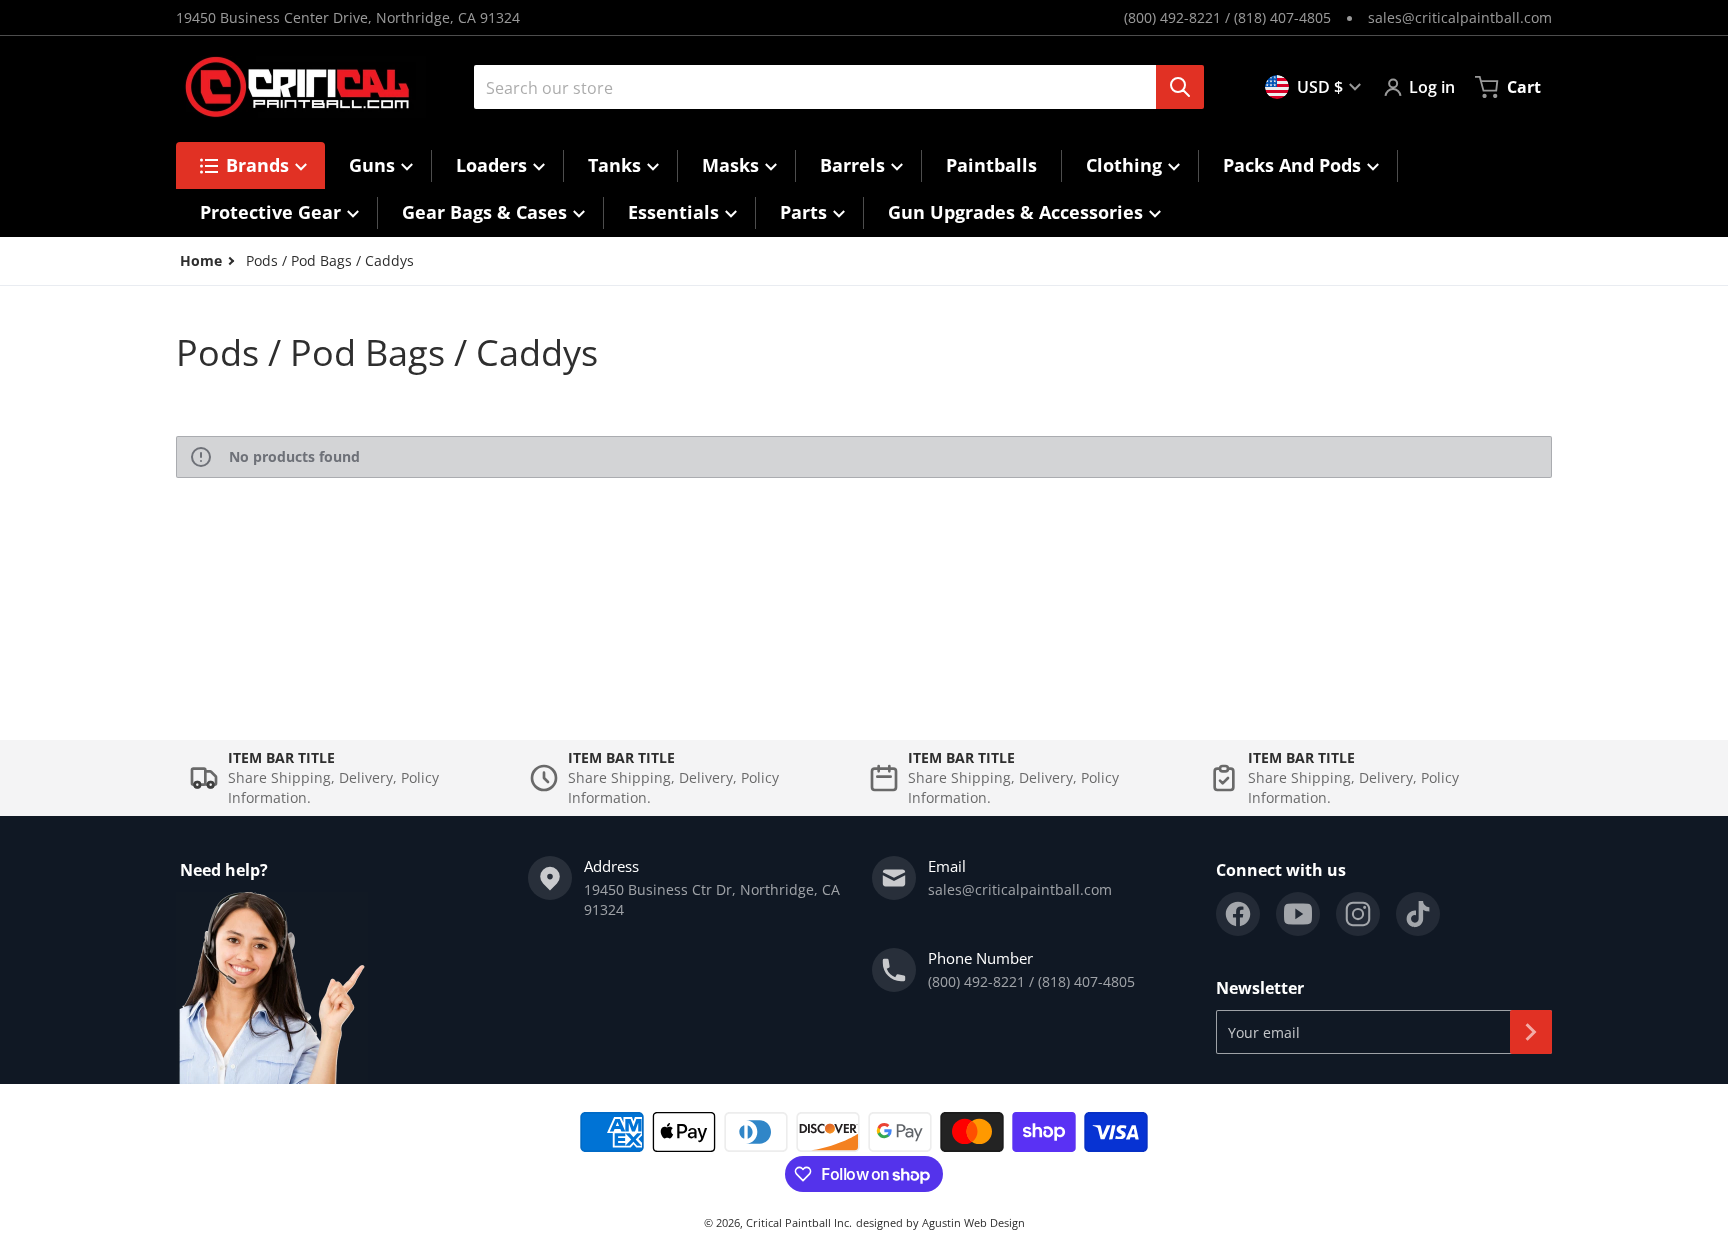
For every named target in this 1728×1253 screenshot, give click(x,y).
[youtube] (1298, 914)
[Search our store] (1180, 87)
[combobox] (831, 87)
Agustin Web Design (973, 1222)
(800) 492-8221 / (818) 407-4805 (1227, 17)
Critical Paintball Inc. (799, 1222)
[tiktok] (1418, 914)
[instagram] (1358, 914)
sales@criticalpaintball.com (1460, 17)
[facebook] (1238, 914)
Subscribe (1531, 1032)
